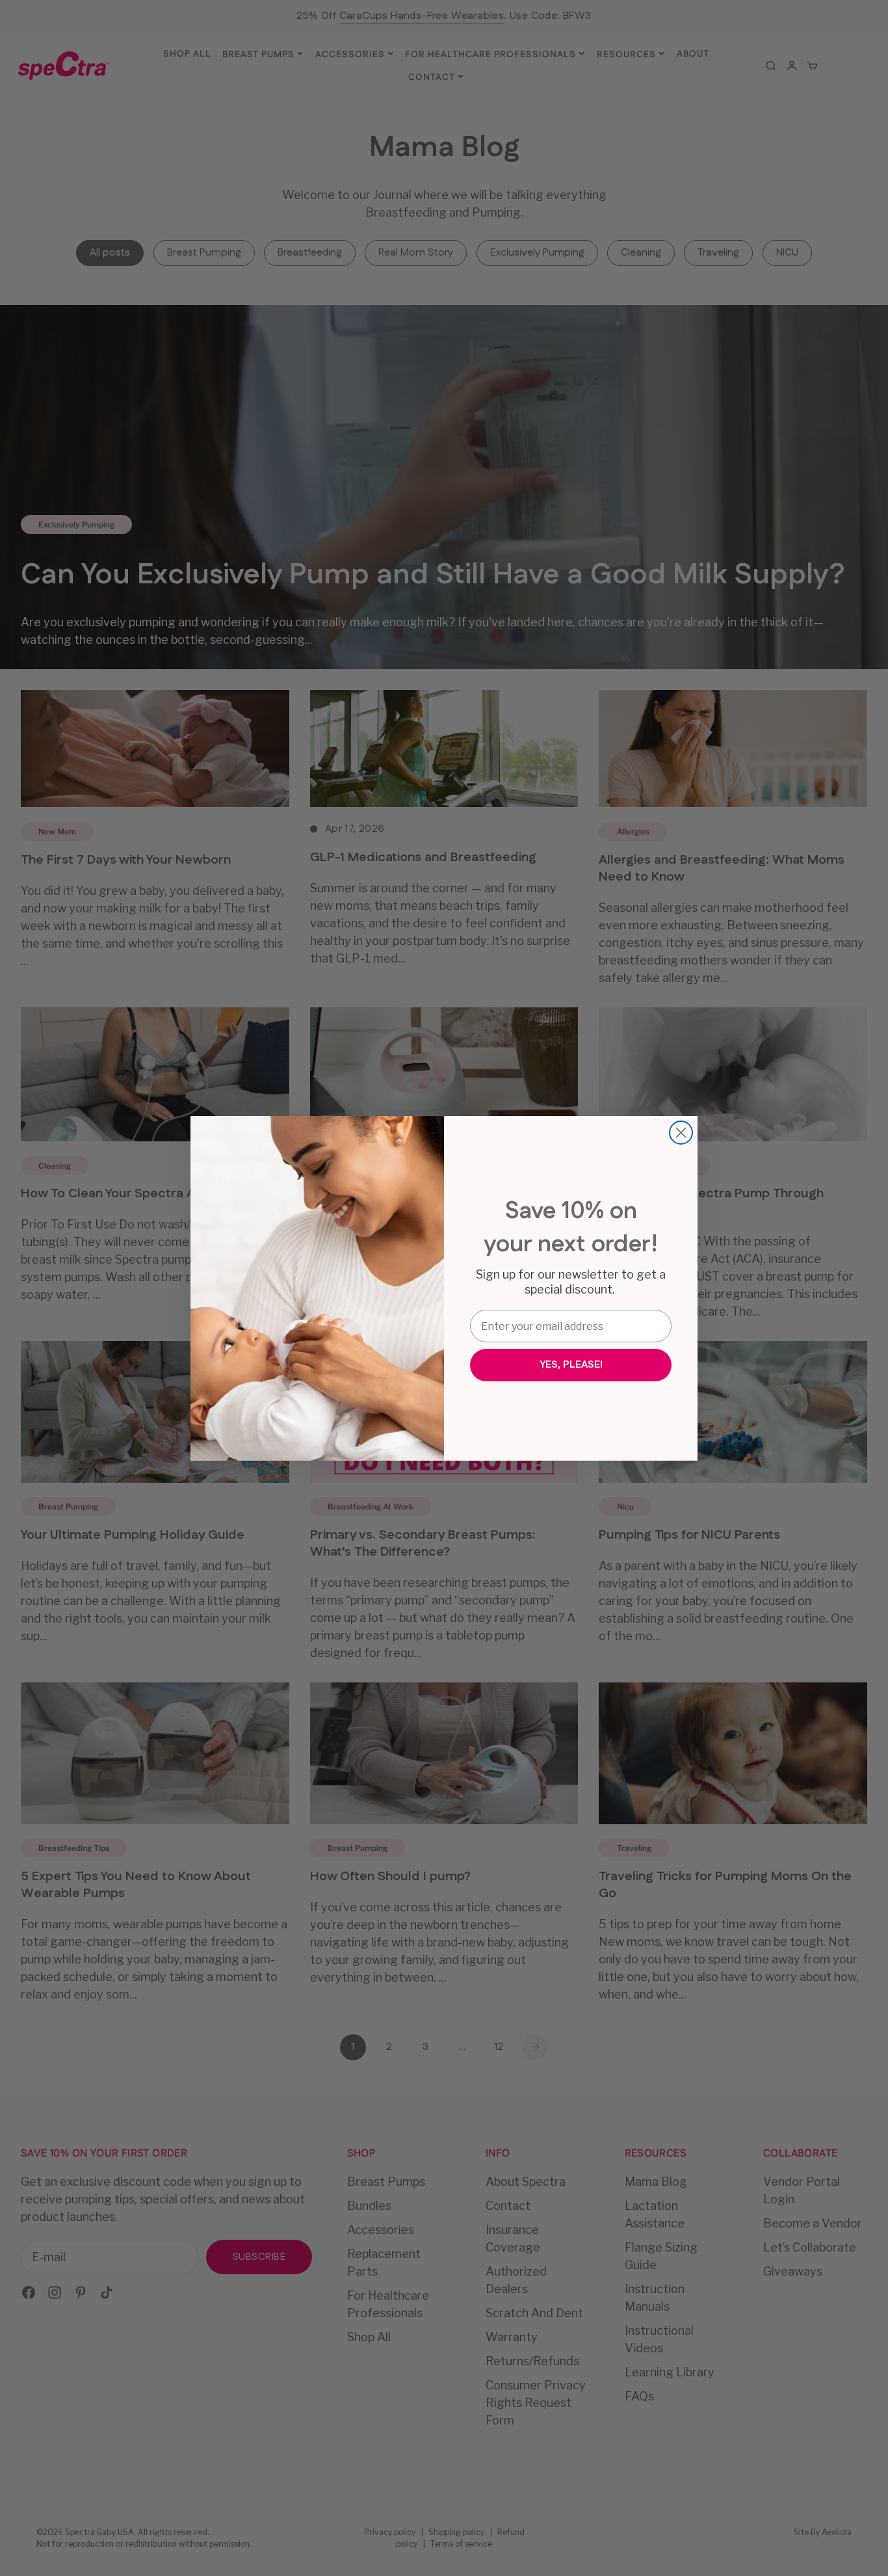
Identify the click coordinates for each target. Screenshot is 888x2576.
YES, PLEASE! (571, 1365)
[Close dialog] (681, 1133)
